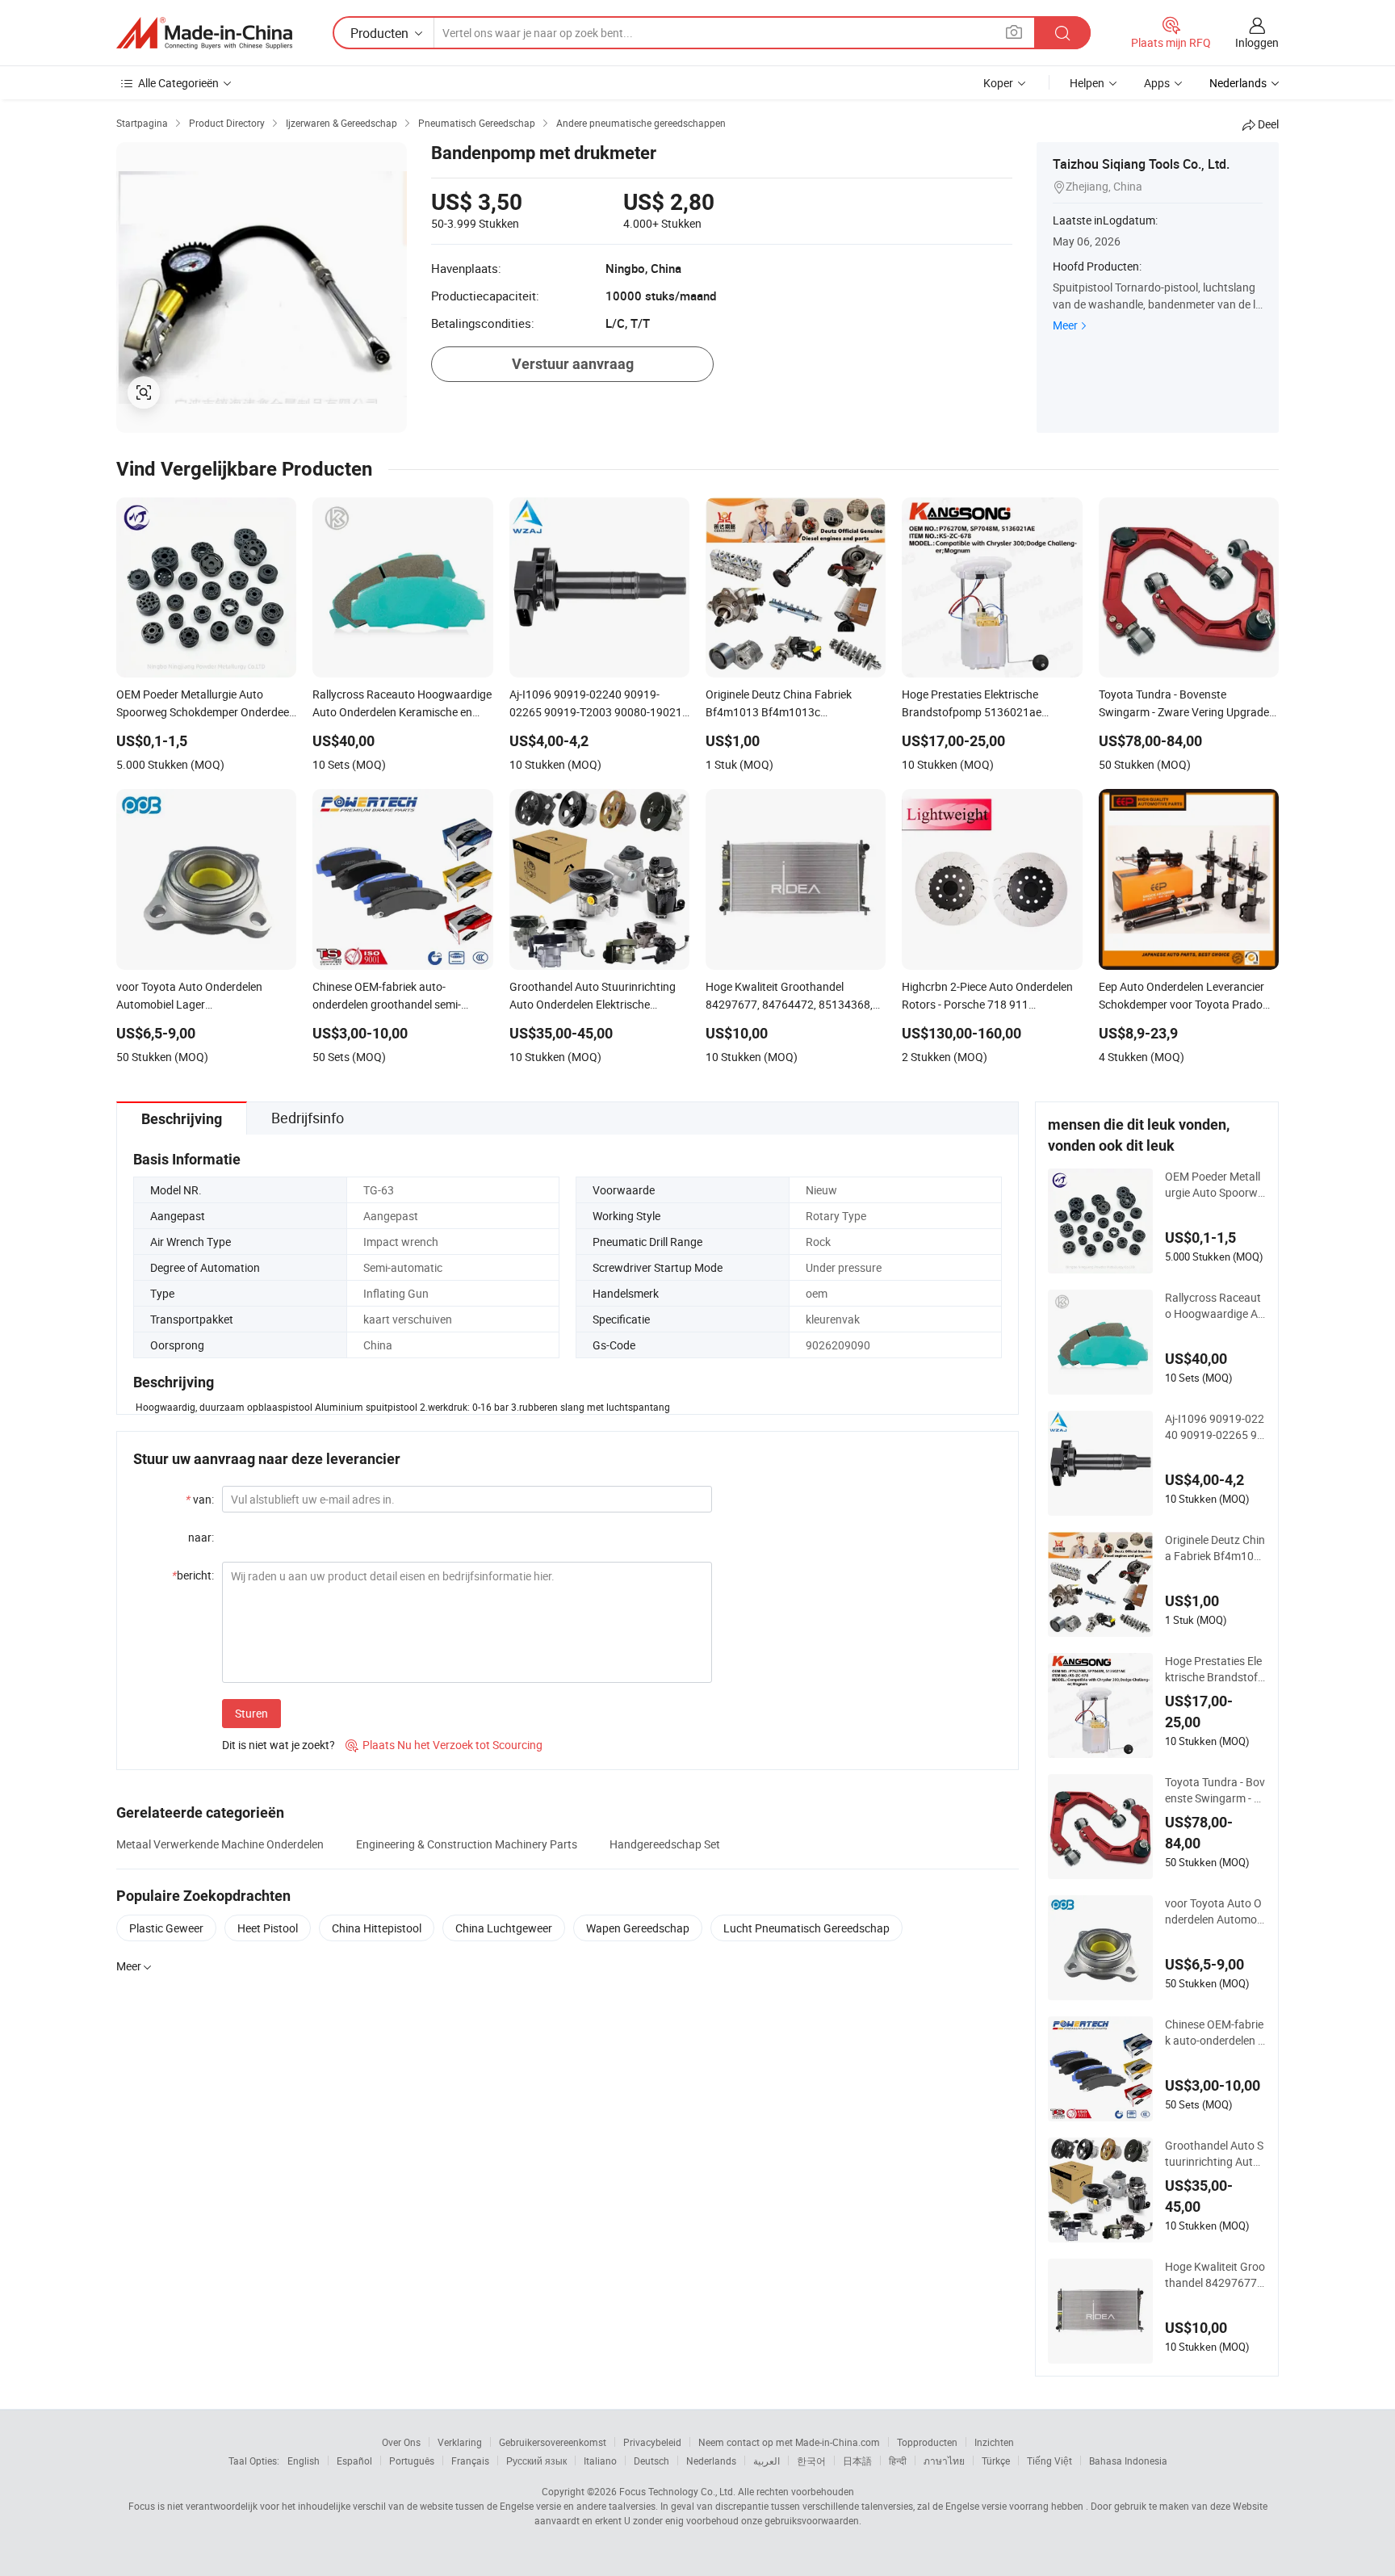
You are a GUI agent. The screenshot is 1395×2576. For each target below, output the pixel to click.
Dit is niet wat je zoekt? (279, 1745)
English (304, 2461)
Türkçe (996, 2461)
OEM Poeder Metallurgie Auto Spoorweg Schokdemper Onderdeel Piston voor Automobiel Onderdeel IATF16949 (1215, 1185)
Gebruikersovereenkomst (553, 2442)
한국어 (811, 2461)
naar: (201, 1537)
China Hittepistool (377, 1928)
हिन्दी (898, 2461)
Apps (1157, 83)
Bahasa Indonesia (1128, 2461)
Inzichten (994, 2442)
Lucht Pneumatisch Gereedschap (806, 1928)
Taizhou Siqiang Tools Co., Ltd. (1141, 164)
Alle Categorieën (178, 83)
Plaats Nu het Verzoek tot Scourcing (444, 1745)
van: (200, 1499)
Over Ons (401, 2442)
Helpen (1087, 83)
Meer (1065, 325)
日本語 (857, 2461)
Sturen (251, 1713)
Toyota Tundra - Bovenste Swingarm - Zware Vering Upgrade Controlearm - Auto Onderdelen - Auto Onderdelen (1215, 1790)
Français (470, 2461)
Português (412, 2461)
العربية (767, 2461)
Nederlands (711, 2461)
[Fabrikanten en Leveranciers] (204, 33)
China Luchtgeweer (504, 1928)
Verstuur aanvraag (573, 364)
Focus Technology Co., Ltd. (677, 2491)
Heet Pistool (268, 1928)
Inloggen (1257, 42)
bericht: (193, 1575)
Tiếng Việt (1049, 2461)
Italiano (600, 2461)
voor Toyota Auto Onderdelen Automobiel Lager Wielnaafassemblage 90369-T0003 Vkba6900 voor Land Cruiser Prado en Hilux (1215, 1911)
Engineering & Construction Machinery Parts (467, 1844)
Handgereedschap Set (665, 1844)
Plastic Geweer (166, 1928)
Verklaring (460, 2442)
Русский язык (536, 2461)
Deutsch (651, 2461)
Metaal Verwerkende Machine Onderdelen (220, 1844)
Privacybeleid (652, 2442)
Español (354, 2461)
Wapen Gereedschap (638, 1928)
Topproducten (927, 2442)
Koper (998, 83)
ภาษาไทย (944, 2461)
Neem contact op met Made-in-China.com (789, 2442)
